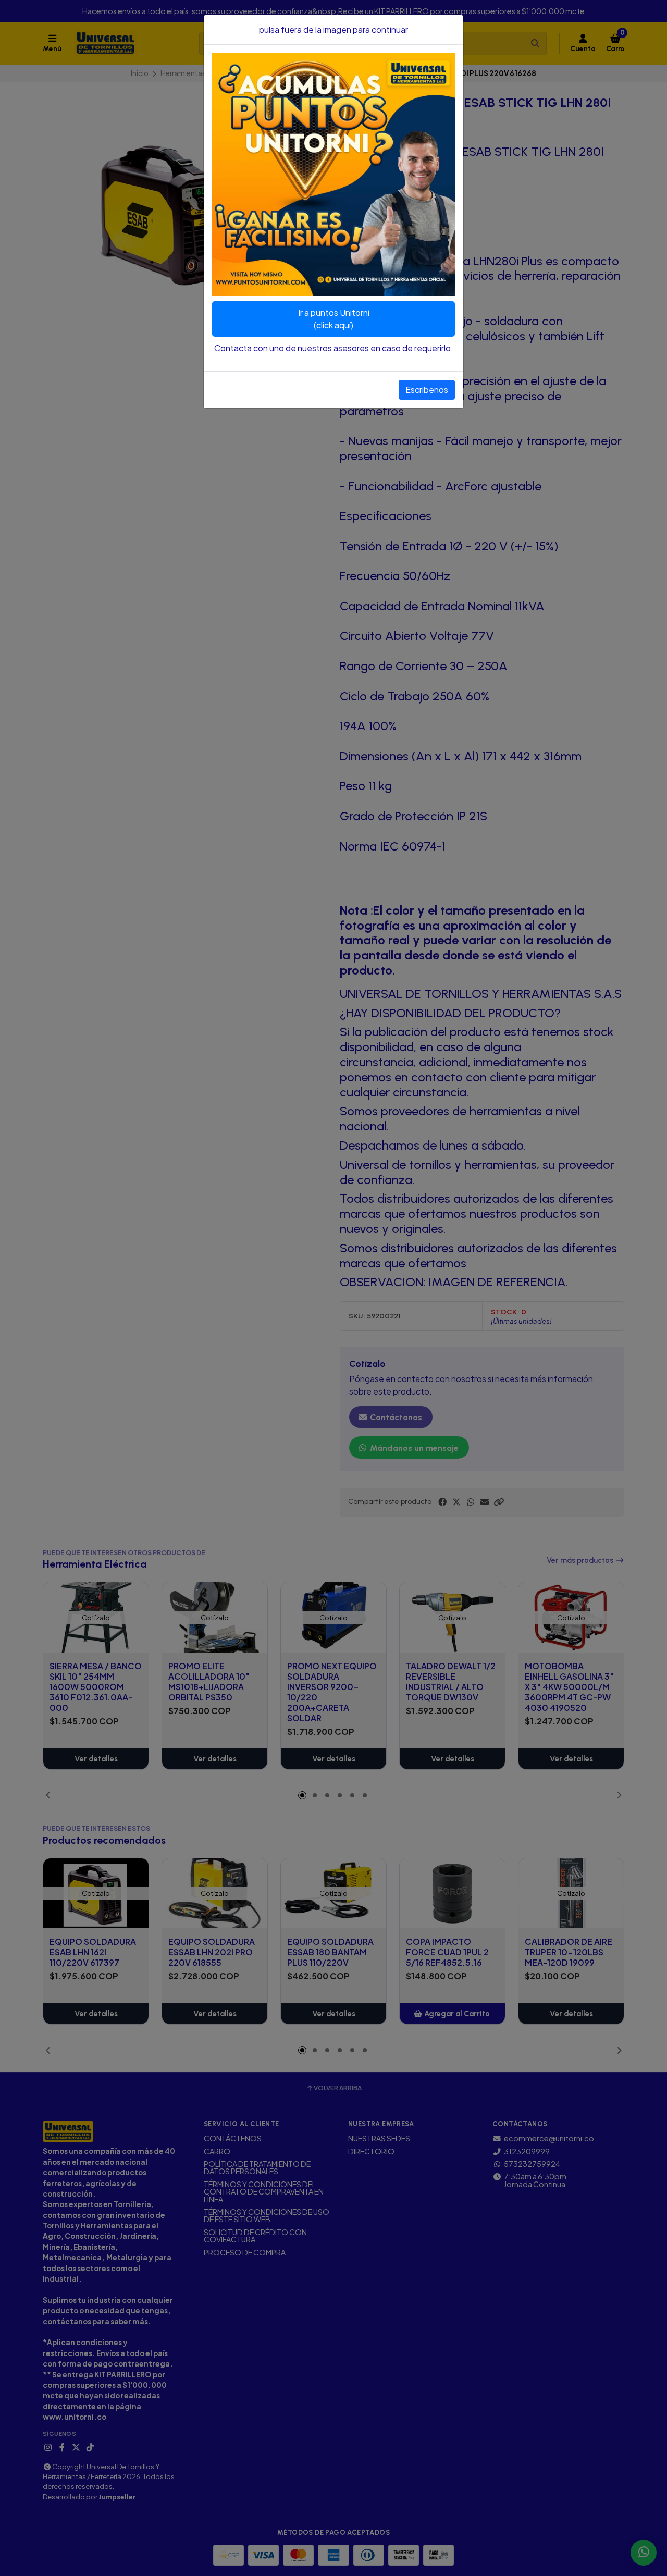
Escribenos (427, 390)
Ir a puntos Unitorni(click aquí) (334, 319)
